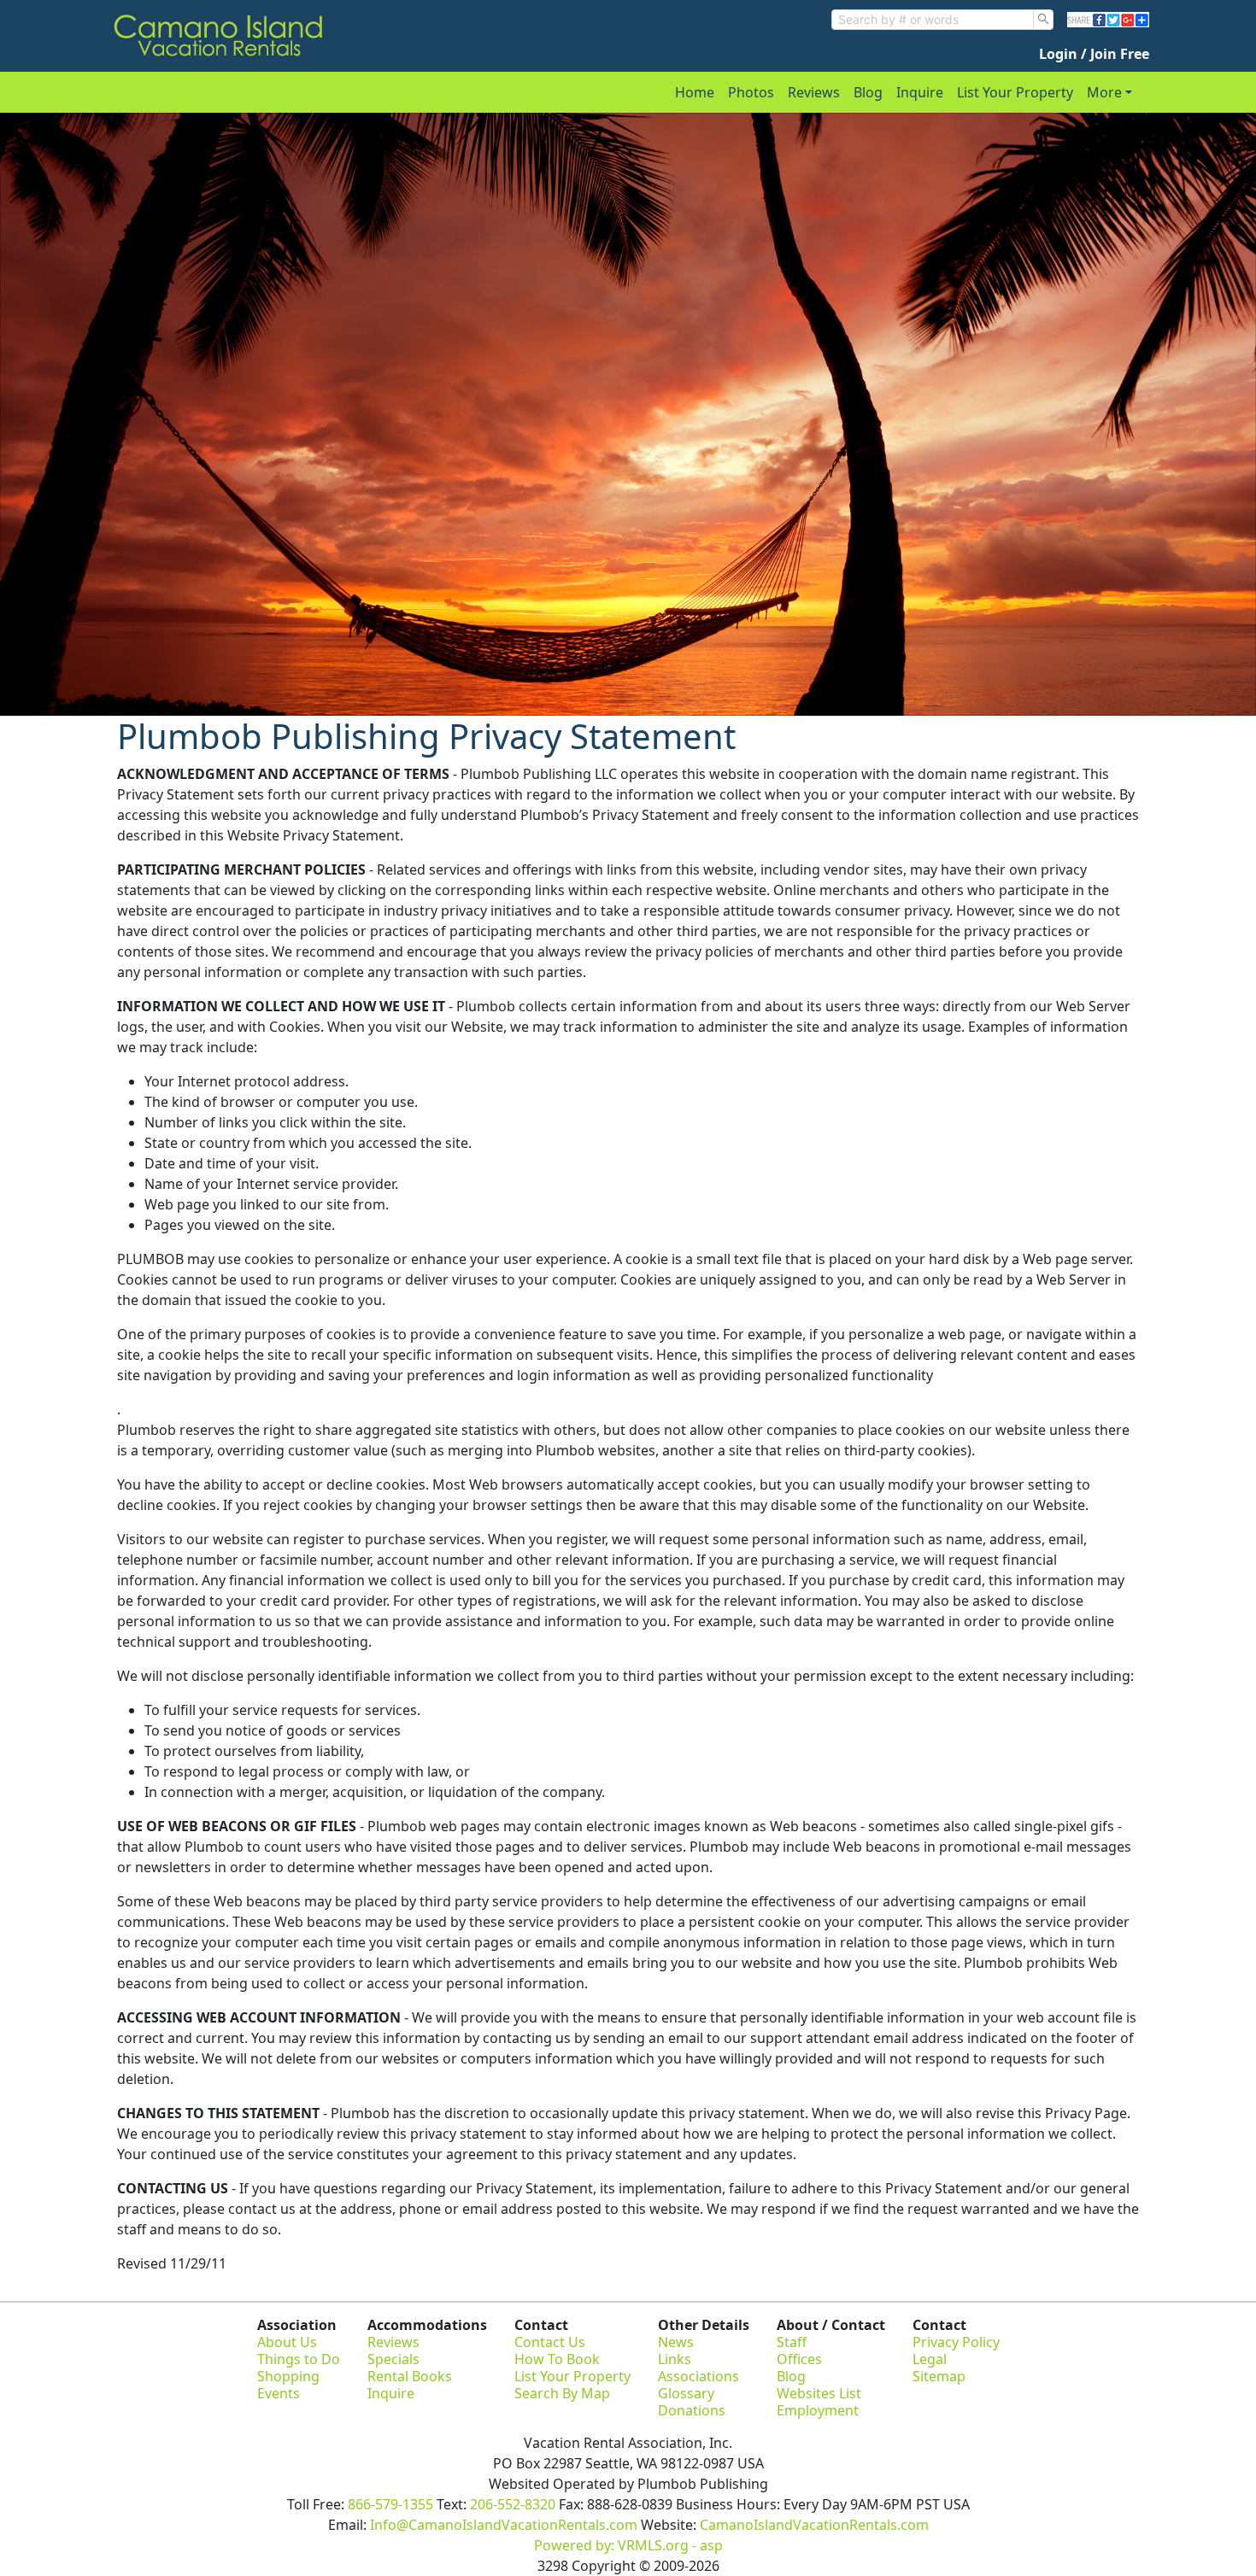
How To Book (557, 2359)
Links (675, 2359)
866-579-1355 (390, 2504)
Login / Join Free (1094, 54)
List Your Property (1015, 92)
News (676, 2342)
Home (695, 92)
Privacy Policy (956, 2342)
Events (279, 2393)
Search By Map (562, 2393)
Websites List (819, 2393)
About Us (287, 2342)
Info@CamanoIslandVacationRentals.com (504, 2525)
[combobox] (933, 20)
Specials (393, 2359)
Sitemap (939, 2376)
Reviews (814, 92)
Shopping (288, 2376)
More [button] (1104, 92)
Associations (698, 2376)
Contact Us (550, 2342)
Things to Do (299, 2359)
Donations (692, 2410)
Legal (930, 2359)
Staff (792, 2342)
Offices (799, 2359)
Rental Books (410, 2376)
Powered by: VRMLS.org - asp (628, 2545)
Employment (818, 2410)
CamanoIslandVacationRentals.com (814, 2525)
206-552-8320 (513, 2504)
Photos (751, 92)
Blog (868, 92)
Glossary (686, 2393)
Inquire (920, 92)
